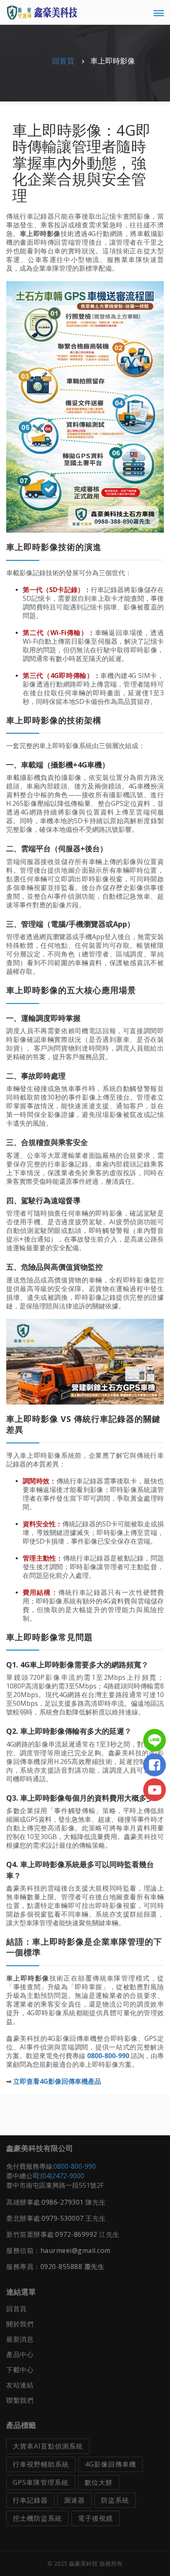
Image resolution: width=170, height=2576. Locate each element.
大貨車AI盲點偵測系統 (48, 2446)
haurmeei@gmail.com (76, 2250)
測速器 (74, 2500)
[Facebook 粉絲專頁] (157, 1765)
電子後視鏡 (96, 2518)
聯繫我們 (20, 2400)
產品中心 (20, 2354)
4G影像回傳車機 (111, 2464)
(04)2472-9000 (62, 2176)
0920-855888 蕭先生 (73, 2267)
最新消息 (20, 2339)
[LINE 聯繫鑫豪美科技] (157, 1740)
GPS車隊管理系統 (41, 2482)
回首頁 (63, 61)
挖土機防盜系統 (37, 2518)
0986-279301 (63, 2202)
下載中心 (20, 2370)
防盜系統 (115, 2500)
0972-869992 (76, 2234)
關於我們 (20, 2324)
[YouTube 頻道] (157, 1790)
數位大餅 (99, 2482)
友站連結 (20, 2385)
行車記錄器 (30, 2500)
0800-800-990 (75, 2166)
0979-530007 (63, 2218)
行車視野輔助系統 (41, 2464)
